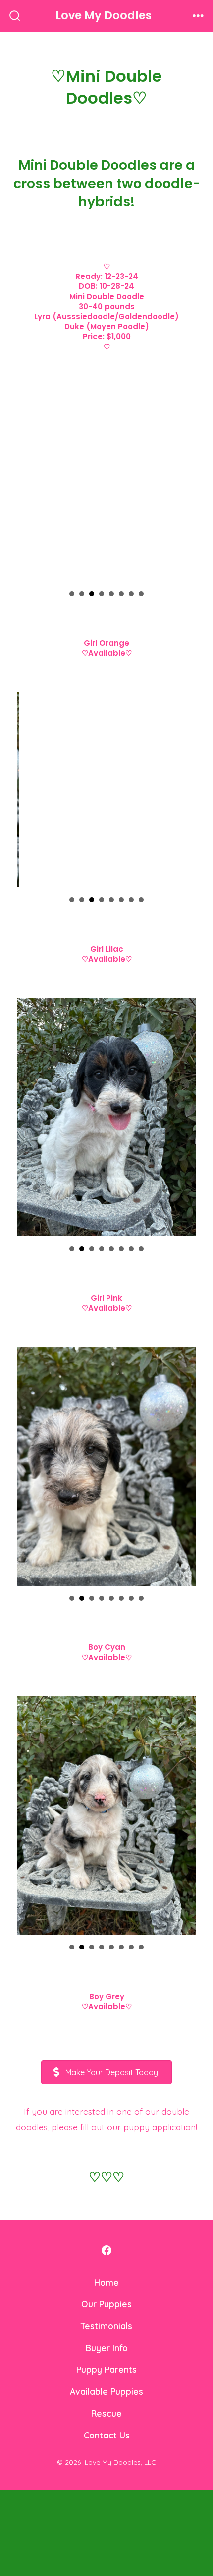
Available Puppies (106, 2262)
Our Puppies (106, 2174)
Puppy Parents (106, 2240)
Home (106, 2153)
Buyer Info (107, 2218)
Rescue (106, 2284)
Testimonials (106, 2196)
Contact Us (107, 2305)
